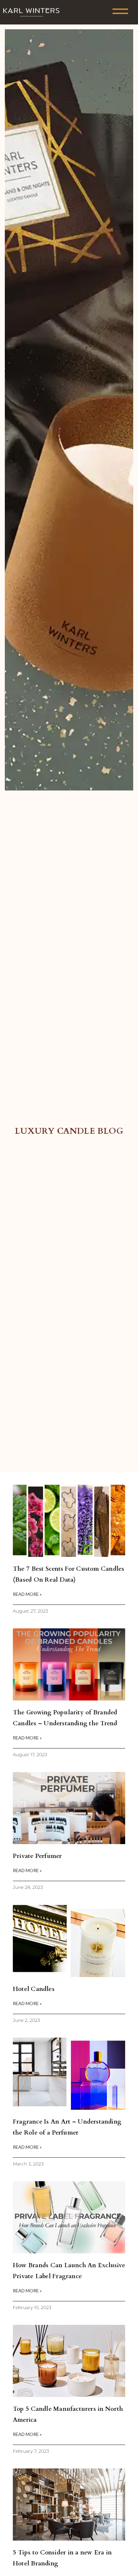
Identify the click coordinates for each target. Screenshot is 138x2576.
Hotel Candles (34, 1989)
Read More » (27, 1594)
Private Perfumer (37, 1856)
